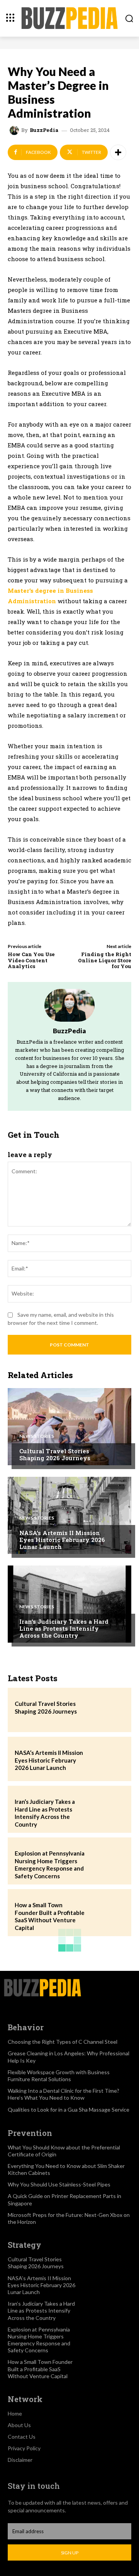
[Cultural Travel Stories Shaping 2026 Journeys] (69, 1427)
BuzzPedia (44, 130)
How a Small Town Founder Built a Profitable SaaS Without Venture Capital (50, 1916)
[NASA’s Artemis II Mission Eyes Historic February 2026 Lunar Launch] (69, 1515)
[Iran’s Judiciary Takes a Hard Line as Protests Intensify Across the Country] (69, 1604)
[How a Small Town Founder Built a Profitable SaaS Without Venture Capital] (107, 1911)
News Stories (37, 1436)
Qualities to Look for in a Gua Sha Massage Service (69, 2110)
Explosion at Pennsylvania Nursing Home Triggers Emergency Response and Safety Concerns (50, 1865)
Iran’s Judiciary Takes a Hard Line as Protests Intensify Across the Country (64, 1628)
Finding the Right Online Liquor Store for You (105, 960)
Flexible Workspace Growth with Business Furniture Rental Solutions (59, 2076)
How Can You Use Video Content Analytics (31, 960)
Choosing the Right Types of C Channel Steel (63, 2042)
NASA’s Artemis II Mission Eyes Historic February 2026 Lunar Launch (62, 1540)
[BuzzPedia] (15, 130)
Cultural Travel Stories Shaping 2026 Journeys (55, 1454)
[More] (118, 152)
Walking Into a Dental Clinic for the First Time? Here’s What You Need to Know (64, 2094)
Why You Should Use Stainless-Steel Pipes (59, 2184)
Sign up (70, 2553)
